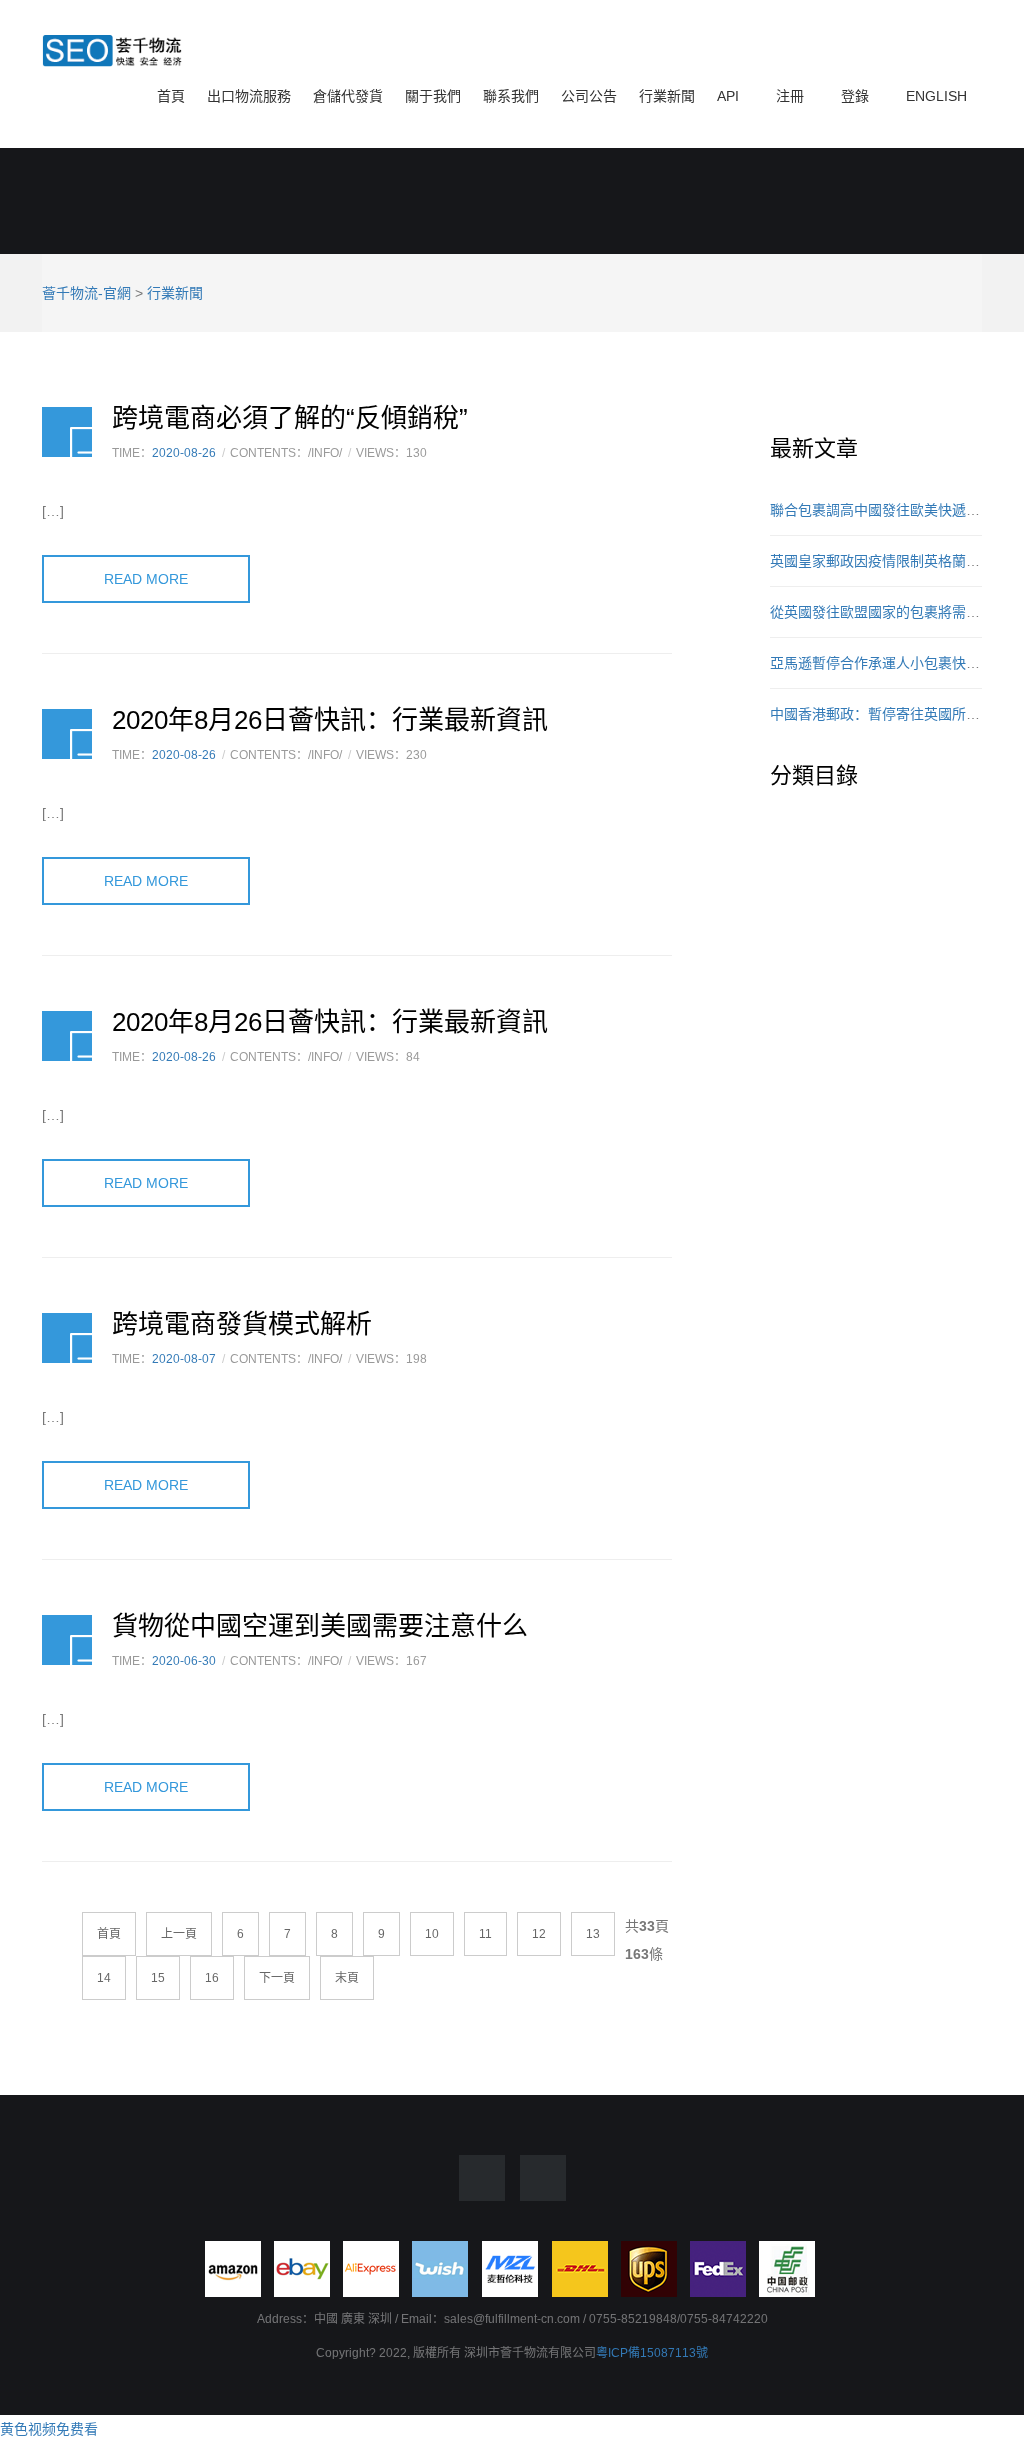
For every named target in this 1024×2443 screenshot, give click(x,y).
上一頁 (179, 1934)
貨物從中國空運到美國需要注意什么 (320, 1626)
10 (432, 1934)
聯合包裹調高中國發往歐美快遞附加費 (889, 510)
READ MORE (146, 579)
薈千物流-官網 (86, 293)
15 (158, 1978)
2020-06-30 (184, 1661)
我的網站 (112, 52)
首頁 (171, 96)
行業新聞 (667, 96)
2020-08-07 (184, 1359)
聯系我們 (511, 96)
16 (212, 1978)
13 (593, 1934)
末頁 (347, 1978)
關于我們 (433, 96)
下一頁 (277, 1978)
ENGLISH (934, 96)
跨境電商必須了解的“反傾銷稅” (290, 418)
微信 (543, 2178)
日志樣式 (67, 432)
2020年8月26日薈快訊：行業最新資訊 (330, 720)
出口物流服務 (249, 96)
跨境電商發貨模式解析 (242, 1324)
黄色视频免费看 (49, 2429)
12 (539, 1934)
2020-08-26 (184, 453)
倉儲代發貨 (348, 96)
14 (104, 1978)
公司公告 (589, 96)
